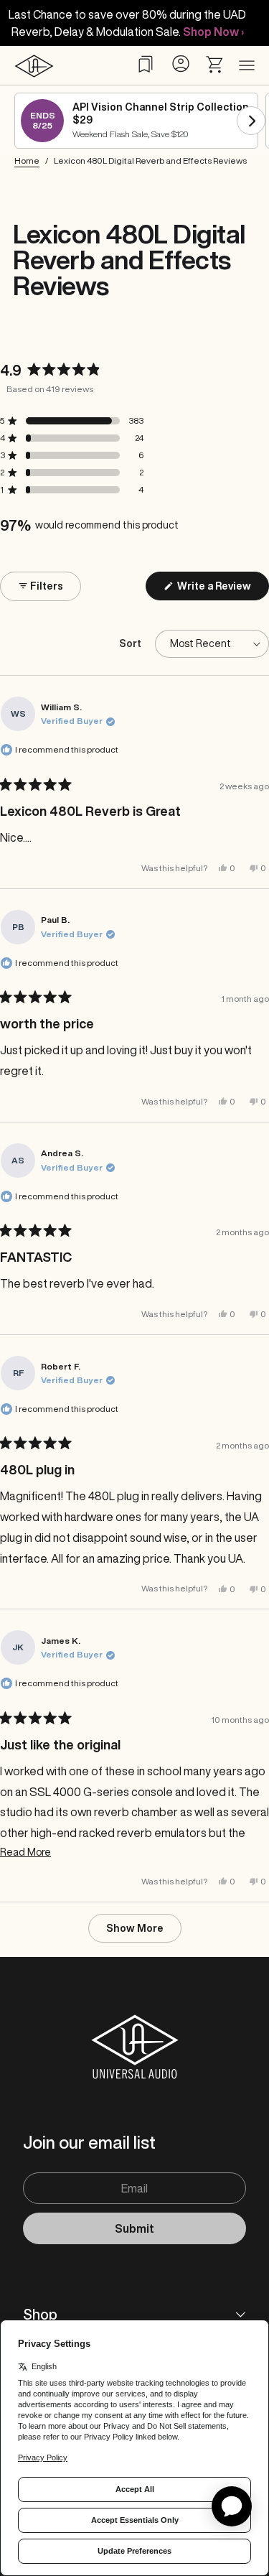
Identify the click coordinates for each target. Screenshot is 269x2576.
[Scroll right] (251, 121)
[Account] (180, 64)
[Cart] (215, 65)
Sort (131, 643)
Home (27, 161)
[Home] (34, 66)
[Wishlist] (146, 64)
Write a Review (222, 590)
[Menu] (247, 66)
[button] (72, 421)
